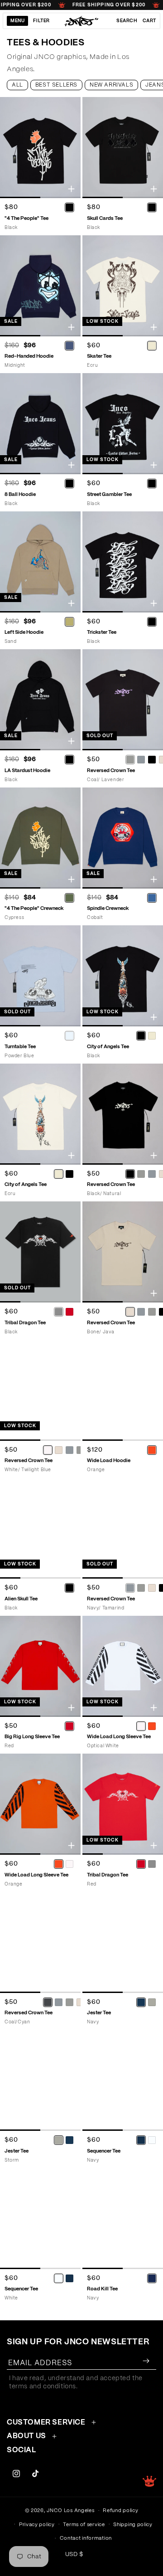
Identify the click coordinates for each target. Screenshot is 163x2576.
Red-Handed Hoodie (29, 356)
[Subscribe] (146, 2361)
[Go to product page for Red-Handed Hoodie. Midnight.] (40, 286)
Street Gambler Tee (109, 494)
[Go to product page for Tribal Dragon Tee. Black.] (40, 1252)
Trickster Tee (102, 632)
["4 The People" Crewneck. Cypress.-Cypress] (69, 898)
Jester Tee (99, 2013)
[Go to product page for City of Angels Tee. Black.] (123, 976)
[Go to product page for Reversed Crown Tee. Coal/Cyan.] (40, 1942)
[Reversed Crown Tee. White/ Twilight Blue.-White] (48, 1450)
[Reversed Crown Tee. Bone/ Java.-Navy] (141, 1312)
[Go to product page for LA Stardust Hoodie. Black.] (40, 700)
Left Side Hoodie (24, 632)
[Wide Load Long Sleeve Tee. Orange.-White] (69, 1864)
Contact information (86, 2538)
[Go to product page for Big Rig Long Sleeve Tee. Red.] (40, 1666)
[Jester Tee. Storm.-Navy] (69, 2140)
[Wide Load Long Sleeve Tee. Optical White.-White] (141, 1726)
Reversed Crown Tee (29, 1461)
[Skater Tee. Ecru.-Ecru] (152, 345)
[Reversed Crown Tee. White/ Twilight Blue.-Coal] (81, 1450)
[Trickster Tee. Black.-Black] (152, 622)
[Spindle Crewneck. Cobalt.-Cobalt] (152, 898)
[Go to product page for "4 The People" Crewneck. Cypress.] (40, 838)
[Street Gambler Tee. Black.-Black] (152, 484)
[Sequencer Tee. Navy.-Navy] (141, 2140)
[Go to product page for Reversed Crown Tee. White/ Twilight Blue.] (40, 1390)
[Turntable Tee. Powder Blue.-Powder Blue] (69, 1036)
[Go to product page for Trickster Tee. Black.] (123, 562)
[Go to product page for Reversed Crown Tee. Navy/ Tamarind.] (123, 1528)
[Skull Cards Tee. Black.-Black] (152, 208)
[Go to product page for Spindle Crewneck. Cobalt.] (123, 838)
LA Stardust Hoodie (27, 770)
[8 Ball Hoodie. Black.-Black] (69, 484)
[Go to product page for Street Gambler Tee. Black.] (123, 424)
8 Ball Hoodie (20, 494)
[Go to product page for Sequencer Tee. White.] (40, 2219)
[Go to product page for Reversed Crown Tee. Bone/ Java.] (123, 1252)
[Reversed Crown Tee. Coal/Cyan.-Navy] (48, 2002)
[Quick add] (71, 189)
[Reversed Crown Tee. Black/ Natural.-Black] (130, 1174)
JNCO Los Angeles (70, 2510)
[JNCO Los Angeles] (82, 21)
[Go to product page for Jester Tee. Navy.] (123, 1942)
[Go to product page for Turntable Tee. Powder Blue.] (40, 976)
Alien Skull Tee (21, 1599)
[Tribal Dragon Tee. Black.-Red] (69, 1312)
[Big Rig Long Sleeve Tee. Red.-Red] (69, 1726)
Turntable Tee (20, 1047)
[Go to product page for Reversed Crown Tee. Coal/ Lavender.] (123, 700)
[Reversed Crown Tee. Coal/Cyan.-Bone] (81, 2002)
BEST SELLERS (56, 85)
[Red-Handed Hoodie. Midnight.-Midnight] (69, 345)
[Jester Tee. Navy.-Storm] (152, 2002)
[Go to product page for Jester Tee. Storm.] (40, 2080)
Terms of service (84, 2525)
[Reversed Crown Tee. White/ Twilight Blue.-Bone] (59, 1450)
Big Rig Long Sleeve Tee (32, 1737)
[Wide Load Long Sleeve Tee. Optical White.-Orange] (152, 1726)
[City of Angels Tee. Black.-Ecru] (152, 1036)
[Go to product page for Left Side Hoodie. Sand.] (40, 562)
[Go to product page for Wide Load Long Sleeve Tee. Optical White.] (123, 1666)
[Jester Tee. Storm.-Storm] (58, 2140)
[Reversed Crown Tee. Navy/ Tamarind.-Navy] (130, 1588)
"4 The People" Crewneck (34, 908)
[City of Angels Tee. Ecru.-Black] (69, 1174)
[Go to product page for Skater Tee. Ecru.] (123, 286)
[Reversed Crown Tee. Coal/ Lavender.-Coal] (130, 760)
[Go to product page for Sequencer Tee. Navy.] (123, 2080)
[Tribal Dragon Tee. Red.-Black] (152, 1864)
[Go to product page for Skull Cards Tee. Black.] (123, 148)
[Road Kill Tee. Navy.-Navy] (152, 2278)
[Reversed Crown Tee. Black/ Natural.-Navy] (152, 1174)
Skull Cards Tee (105, 218)
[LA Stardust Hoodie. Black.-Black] (69, 760)
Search (127, 21)
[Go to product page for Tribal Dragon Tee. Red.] (123, 1804)
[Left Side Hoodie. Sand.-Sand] (69, 622)
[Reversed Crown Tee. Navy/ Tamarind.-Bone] (152, 1588)
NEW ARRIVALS (111, 85)
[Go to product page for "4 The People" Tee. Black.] (40, 148)
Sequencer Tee (104, 2151)
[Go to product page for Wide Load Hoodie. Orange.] (123, 1390)
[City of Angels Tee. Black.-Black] (141, 1036)
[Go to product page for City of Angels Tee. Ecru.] (40, 1114)
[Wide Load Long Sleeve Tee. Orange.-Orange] (58, 1864)
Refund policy (120, 2510)
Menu (17, 21)
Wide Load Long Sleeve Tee (119, 1737)
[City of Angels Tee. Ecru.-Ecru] (58, 1174)
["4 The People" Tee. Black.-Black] (69, 208)
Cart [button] (149, 21)
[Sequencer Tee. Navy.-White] (152, 2140)
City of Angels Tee (108, 1047)
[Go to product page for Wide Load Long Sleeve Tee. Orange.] (40, 1804)
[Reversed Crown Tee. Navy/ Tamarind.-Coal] (141, 1588)
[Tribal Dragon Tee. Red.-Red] (141, 1864)
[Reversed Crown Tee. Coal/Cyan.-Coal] (70, 2002)
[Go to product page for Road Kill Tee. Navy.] (123, 2219)
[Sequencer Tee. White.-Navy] (69, 2278)
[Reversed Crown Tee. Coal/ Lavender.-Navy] (141, 760)
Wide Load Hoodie (109, 1461)
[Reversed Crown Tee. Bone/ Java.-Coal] (152, 1312)
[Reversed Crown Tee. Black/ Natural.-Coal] (141, 1174)
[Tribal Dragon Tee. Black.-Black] (58, 1312)
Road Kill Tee (102, 2289)
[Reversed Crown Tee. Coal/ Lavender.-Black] (152, 760)
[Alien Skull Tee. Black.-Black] (69, 1588)
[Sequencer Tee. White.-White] (58, 2278)
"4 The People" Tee (26, 218)
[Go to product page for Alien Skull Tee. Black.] (40, 1528)
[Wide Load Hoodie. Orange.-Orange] (152, 1450)
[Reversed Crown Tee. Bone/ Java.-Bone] (130, 1312)
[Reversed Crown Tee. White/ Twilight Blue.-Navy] (70, 1450)
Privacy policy (37, 2525)
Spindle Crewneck (108, 908)
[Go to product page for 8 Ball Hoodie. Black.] (40, 424)
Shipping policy (133, 2525)
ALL (17, 85)
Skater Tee (99, 356)
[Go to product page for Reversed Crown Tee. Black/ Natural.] (123, 1114)
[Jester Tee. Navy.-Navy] (141, 2002)
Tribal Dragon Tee (25, 1323)
